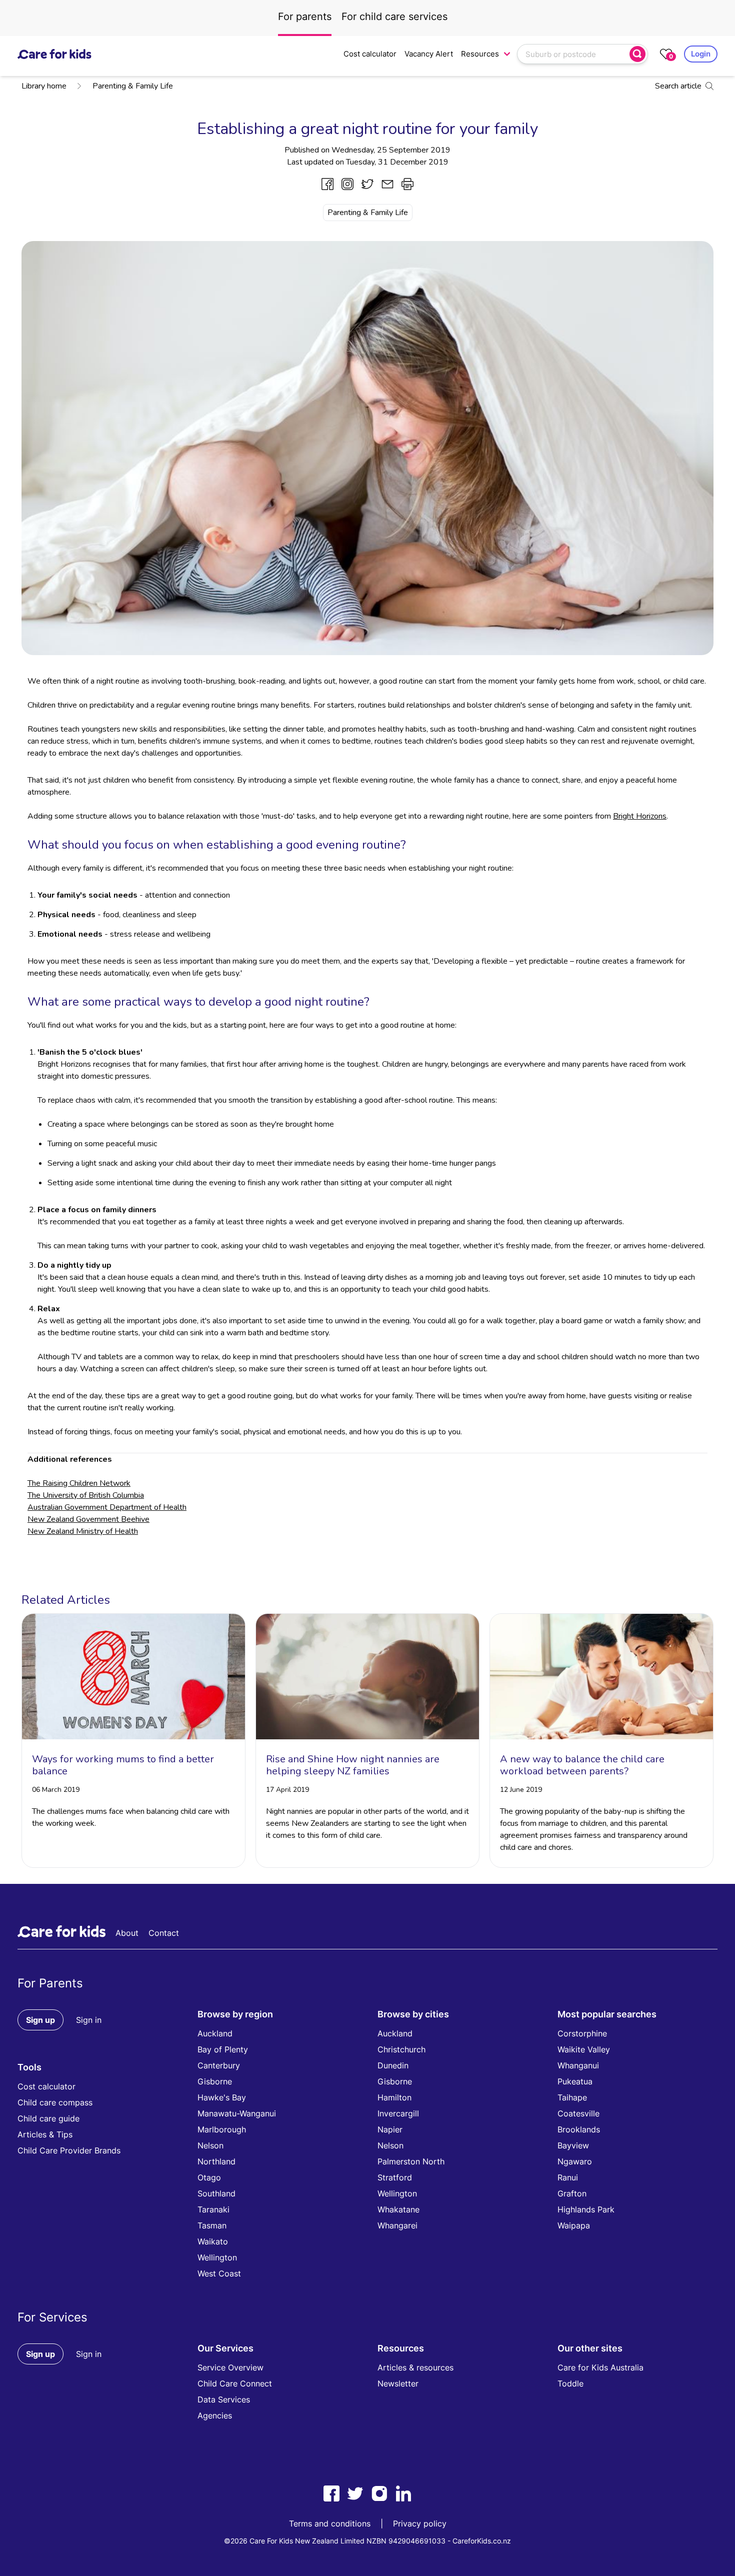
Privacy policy (420, 2523)
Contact (164, 1933)
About (127, 1933)
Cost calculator (370, 54)
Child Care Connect (235, 2383)
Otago (209, 2177)
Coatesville (578, 2113)
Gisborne (215, 2081)
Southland (216, 2193)
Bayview (573, 2145)
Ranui (568, 2177)
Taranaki (213, 2209)
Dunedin (393, 2065)
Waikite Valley (584, 2049)
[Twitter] (355, 2493)
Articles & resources (415, 2367)
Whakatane (398, 2209)
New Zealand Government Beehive (88, 1519)
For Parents (50, 1983)
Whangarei (397, 2225)
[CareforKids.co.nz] (54, 54)
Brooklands (579, 2129)
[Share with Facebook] (327, 184)
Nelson (210, 2145)
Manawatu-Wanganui (237, 2113)
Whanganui (578, 2065)
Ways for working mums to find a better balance (123, 1765)
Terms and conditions (330, 2523)
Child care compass (55, 2102)
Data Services (224, 2399)
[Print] (407, 184)
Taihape (572, 2097)
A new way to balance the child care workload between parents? (582, 1765)
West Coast (219, 2273)
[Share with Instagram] (347, 184)
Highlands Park (586, 2209)
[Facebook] (331, 2493)
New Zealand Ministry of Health (83, 1531)
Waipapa (574, 2225)
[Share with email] (387, 184)
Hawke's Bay (222, 2097)
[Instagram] (379, 2493)
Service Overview (230, 2367)
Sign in (89, 2020)
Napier (390, 2129)
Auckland (215, 2033)
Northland (216, 2161)
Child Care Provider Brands (69, 2150)
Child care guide (48, 2118)
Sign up (40, 2020)
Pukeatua (575, 2081)
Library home (44, 86)
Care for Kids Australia (600, 2367)
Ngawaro (575, 2161)
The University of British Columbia (86, 1495)
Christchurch (401, 2049)
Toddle (570, 2383)
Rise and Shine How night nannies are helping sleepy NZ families (353, 1765)
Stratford (395, 2177)
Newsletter (398, 2383)
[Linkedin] (403, 2493)
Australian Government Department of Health (107, 1507)
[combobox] (574, 54)
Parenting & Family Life (133, 86)
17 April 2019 (287, 1790)
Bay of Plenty (223, 2049)
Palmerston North (411, 2161)
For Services (52, 2317)
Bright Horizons (640, 816)
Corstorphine (582, 2033)
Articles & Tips (45, 2134)
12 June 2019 (521, 1790)
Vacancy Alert (429, 54)
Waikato (213, 2241)
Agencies (215, 2415)
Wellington (217, 2257)
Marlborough (222, 2129)
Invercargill (398, 2113)
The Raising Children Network (79, 1483)
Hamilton (394, 2097)
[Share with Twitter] (367, 184)
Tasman (212, 2225)
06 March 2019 (56, 1790)
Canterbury (219, 2065)
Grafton (572, 2193)
